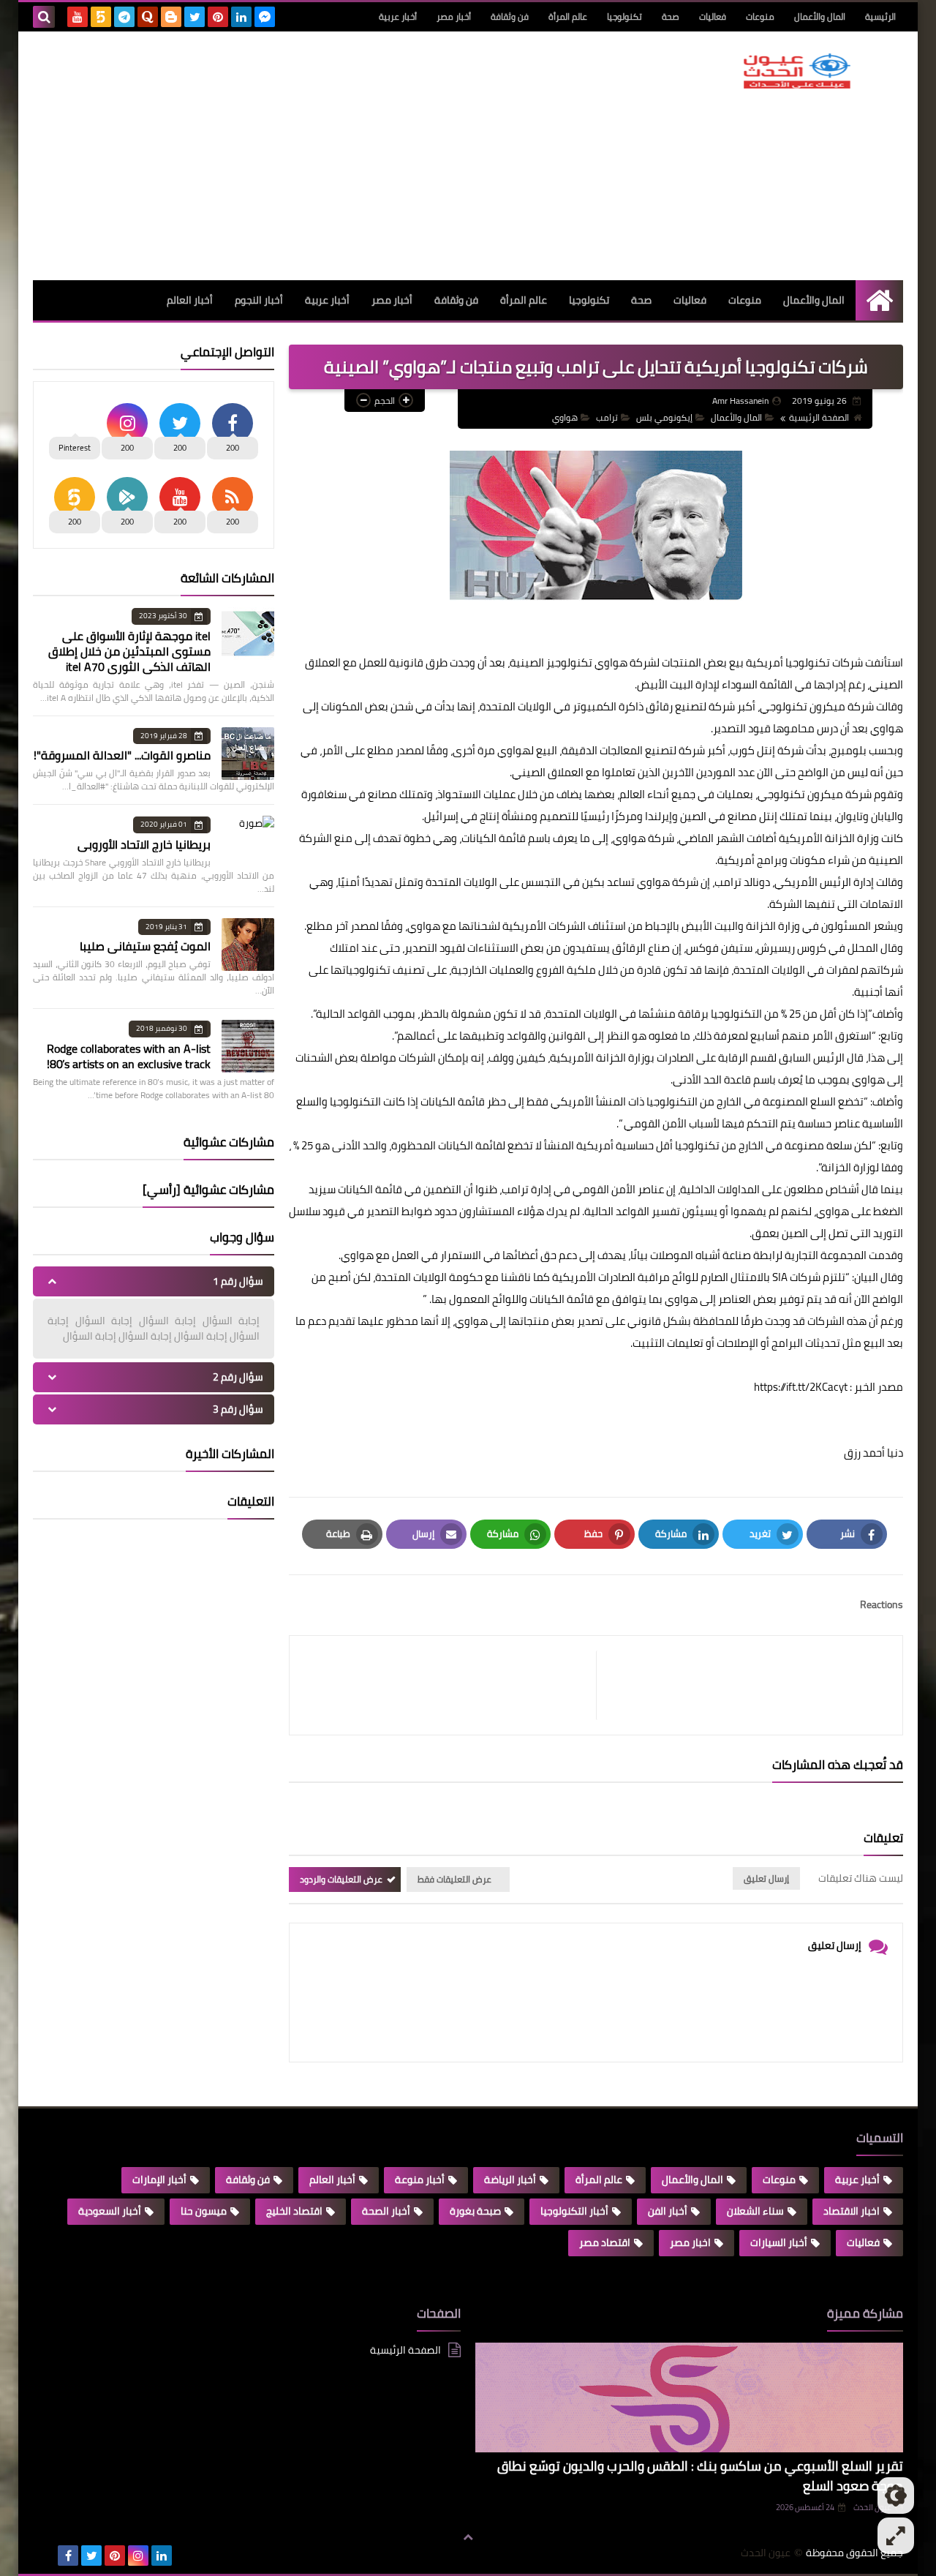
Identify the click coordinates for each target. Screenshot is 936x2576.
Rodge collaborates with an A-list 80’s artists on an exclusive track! (129, 1056)
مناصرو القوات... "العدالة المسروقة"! (122, 755)
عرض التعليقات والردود (341, 1879)
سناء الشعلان (755, 2211)
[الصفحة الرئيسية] (879, 300)
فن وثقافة (510, 16)
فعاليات (713, 16)
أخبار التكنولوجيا (574, 2211)
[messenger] (265, 17)
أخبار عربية (398, 16)
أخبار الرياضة (510, 2179)
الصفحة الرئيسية (819, 417)
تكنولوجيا (624, 16)
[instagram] (138, 2556)
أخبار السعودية (110, 2211)
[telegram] (124, 17)
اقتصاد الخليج (294, 2211)
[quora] (148, 17)
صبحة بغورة (475, 2211)
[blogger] (171, 17)
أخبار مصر (454, 16)
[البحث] (44, 17)
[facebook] (68, 2556)
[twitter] (195, 17)
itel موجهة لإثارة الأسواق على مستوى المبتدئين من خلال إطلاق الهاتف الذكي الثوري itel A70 (129, 651)
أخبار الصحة (386, 2211)
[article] (450, 1685)
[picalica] (45, 2556)
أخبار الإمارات (159, 2179)
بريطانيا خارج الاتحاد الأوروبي (144, 844)
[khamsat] (101, 17)
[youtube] (78, 17)
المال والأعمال (820, 16)
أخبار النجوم (259, 300)
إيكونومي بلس (664, 417)
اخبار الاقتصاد (852, 2211)
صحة (671, 16)
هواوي (565, 417)
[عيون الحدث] (797, 71)
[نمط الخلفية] (896, 2536)
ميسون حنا (204, 2211)
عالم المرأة (568, 16)
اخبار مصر (690, 2242)
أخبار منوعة (420, 2179)
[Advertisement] (299, 156)
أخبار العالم (190, 300)
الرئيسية (880, 16)
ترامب (607, 417)
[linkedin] (241, 17)
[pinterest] (218, 17)
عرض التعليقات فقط (454, 1879)
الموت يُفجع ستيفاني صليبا (145, 946)
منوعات (760, 16)
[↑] (468, 2537)
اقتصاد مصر (605, 2242)
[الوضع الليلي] (896, 2496)
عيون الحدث (766, 2553)
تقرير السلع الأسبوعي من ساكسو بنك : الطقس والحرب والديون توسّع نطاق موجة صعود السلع (700, 2476)
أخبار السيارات (779, 2242)
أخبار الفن (668, 2211)
